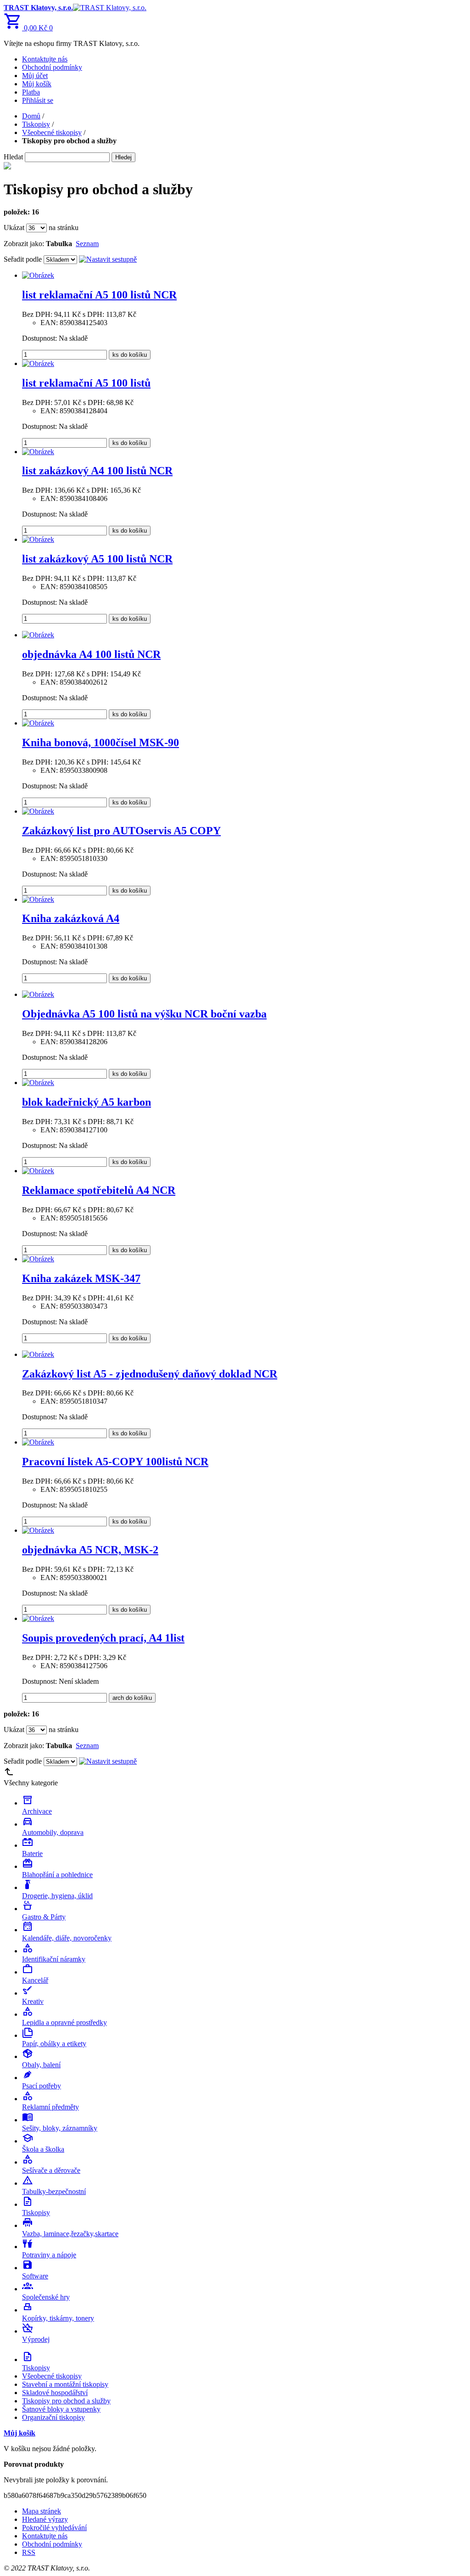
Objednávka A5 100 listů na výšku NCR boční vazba (144, 1014)
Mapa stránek (42, 2511)
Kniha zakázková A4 (71, 918)
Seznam (87, 244)
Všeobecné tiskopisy (52, 132)
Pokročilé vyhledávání (54, 2528)
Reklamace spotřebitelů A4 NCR (99, 1190)
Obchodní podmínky (52, 67)
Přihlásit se (38, 100)
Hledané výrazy (45, 2519)
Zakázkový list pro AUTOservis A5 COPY (121, 831)
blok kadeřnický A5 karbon (87, 1102)
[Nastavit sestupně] (108, 259)
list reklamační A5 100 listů (86, 383)
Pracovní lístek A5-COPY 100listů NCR (115, 1462)
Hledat (13, 157)
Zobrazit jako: (24, 244)
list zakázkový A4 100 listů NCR (97, 471)
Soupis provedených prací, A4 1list (103, 1638)
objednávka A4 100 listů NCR (91, 654)
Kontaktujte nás (45, 59)
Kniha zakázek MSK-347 (81, 1278)
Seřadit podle (23, 259)
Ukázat (14, 228)
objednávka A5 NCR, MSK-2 (90, 1550)
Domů (31, 116)
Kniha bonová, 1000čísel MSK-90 (101, 742)
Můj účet (35, 76)
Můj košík (37, 84)
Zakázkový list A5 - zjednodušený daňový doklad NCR (150, 1374)
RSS (29, 2552)
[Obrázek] (38, 275)
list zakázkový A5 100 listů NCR (97, 559)
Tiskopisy (36, 124)
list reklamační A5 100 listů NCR (99, 295)
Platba (31, 92)
